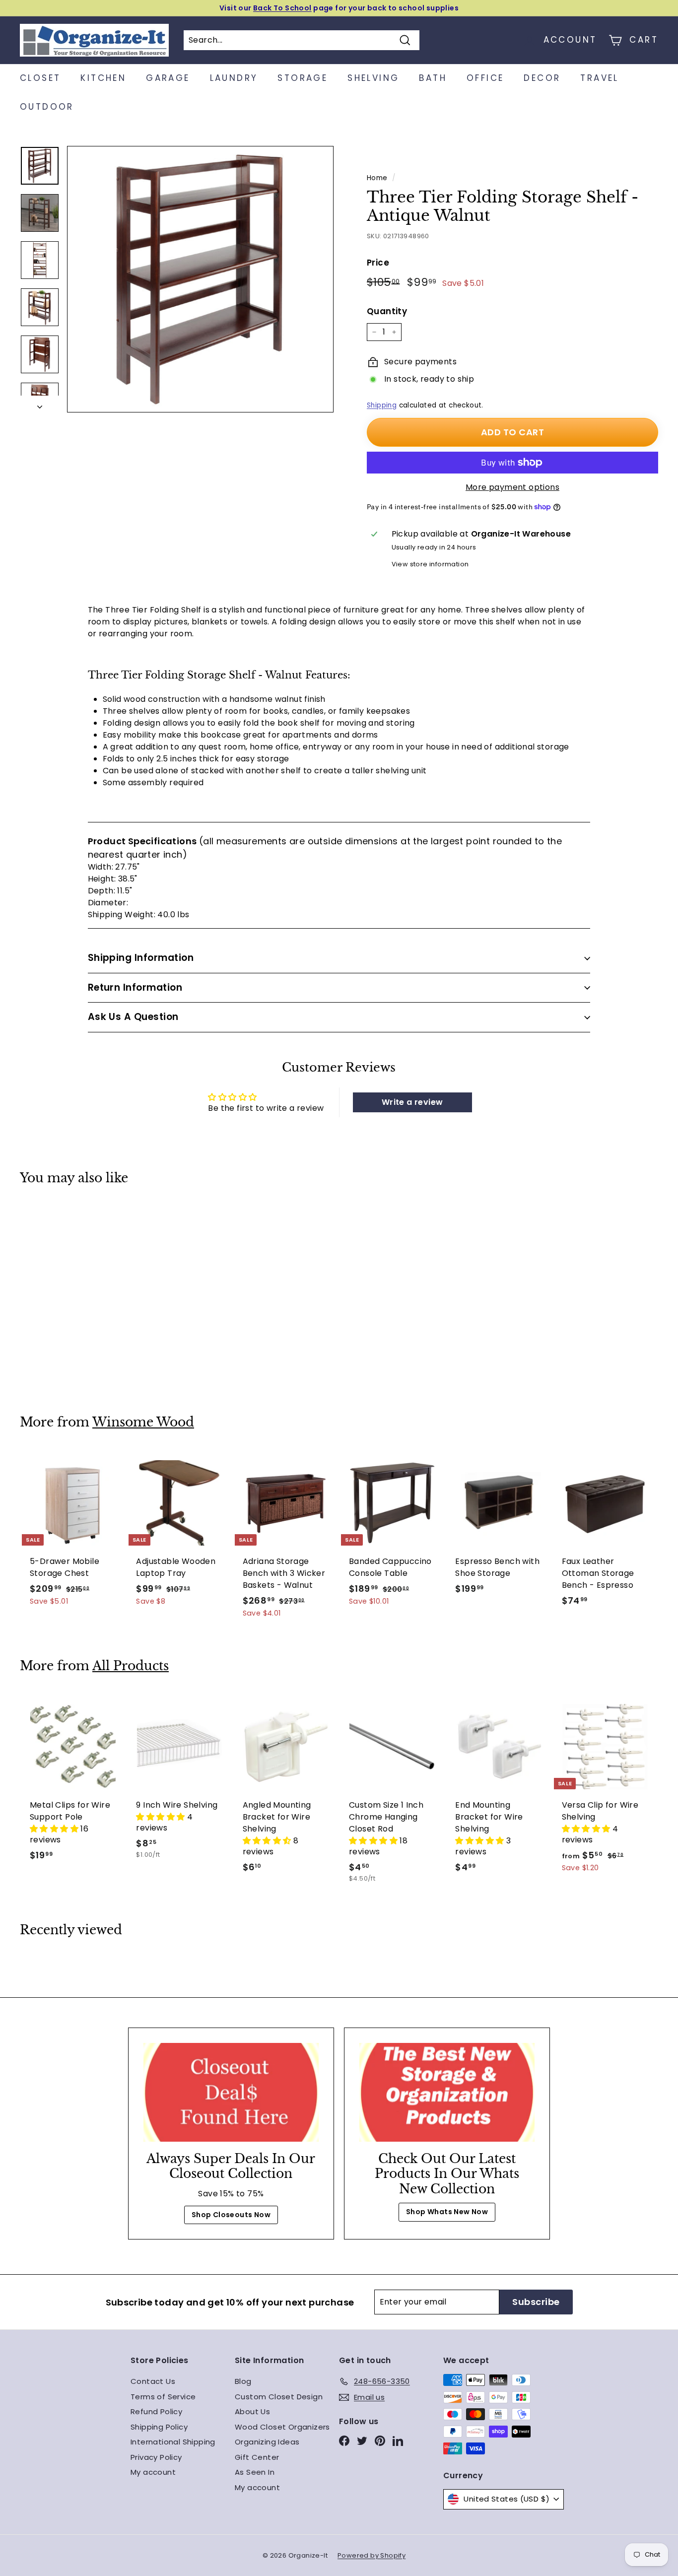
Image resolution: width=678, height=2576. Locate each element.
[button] (55, 1829)
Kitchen (103, 78)
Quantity (387, 311)
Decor (542, 78)
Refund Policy (156, 2411)
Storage (303, 78)
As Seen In (255, 2472)
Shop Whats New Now (447, 2212)
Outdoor (47, 107)
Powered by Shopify (372, 2555)
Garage (168, 78)
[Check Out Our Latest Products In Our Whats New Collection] (447, 2092)
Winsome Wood (143, 1422)
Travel (599, 78)
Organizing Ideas (267, 2442)
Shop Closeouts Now (231, 2215)
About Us (252, 2411)
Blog (243, 2381)
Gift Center (257, 2457)
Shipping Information (141, 958)
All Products (131, 1666)
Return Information (135, 987)
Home (377, 178)
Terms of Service (163, 2397)
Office (485, 78)
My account (153, 2472)
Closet (40, 78)
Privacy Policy (156, 2457)
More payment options (512, 487)
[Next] (40, 404)
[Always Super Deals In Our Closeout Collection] (231, 2092)
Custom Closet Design (279, 2397)
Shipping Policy (159, 2427)
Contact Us (153, 2381)
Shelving (373, 78)
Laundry (234, 78)
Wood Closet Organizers (282, 2427)
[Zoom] (200, 279)
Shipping (382, 405)
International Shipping (173, 2442)
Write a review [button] (412, 1102)
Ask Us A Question (133, 1017)
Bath (433, 78)
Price (378, 263)
